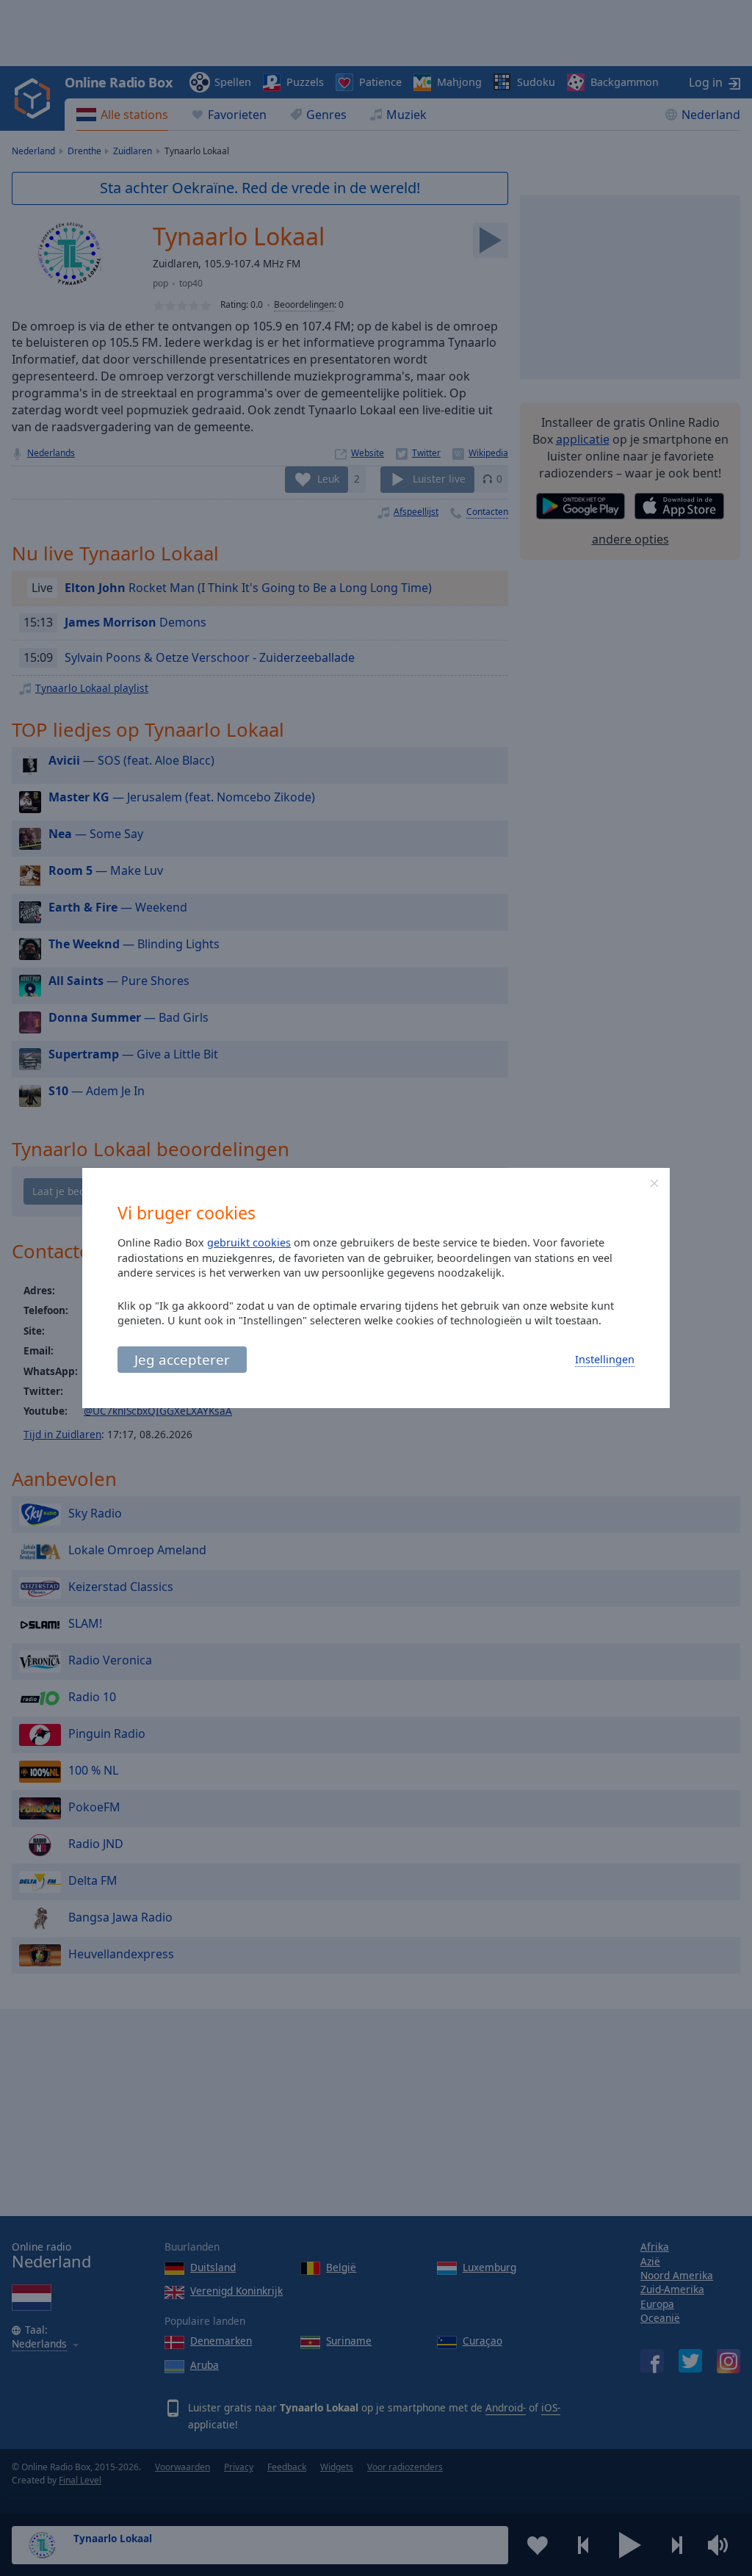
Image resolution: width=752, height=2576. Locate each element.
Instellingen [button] (605, 1359)
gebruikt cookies (249, 1242)
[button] (654, 1183)
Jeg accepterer (182, 1359)
